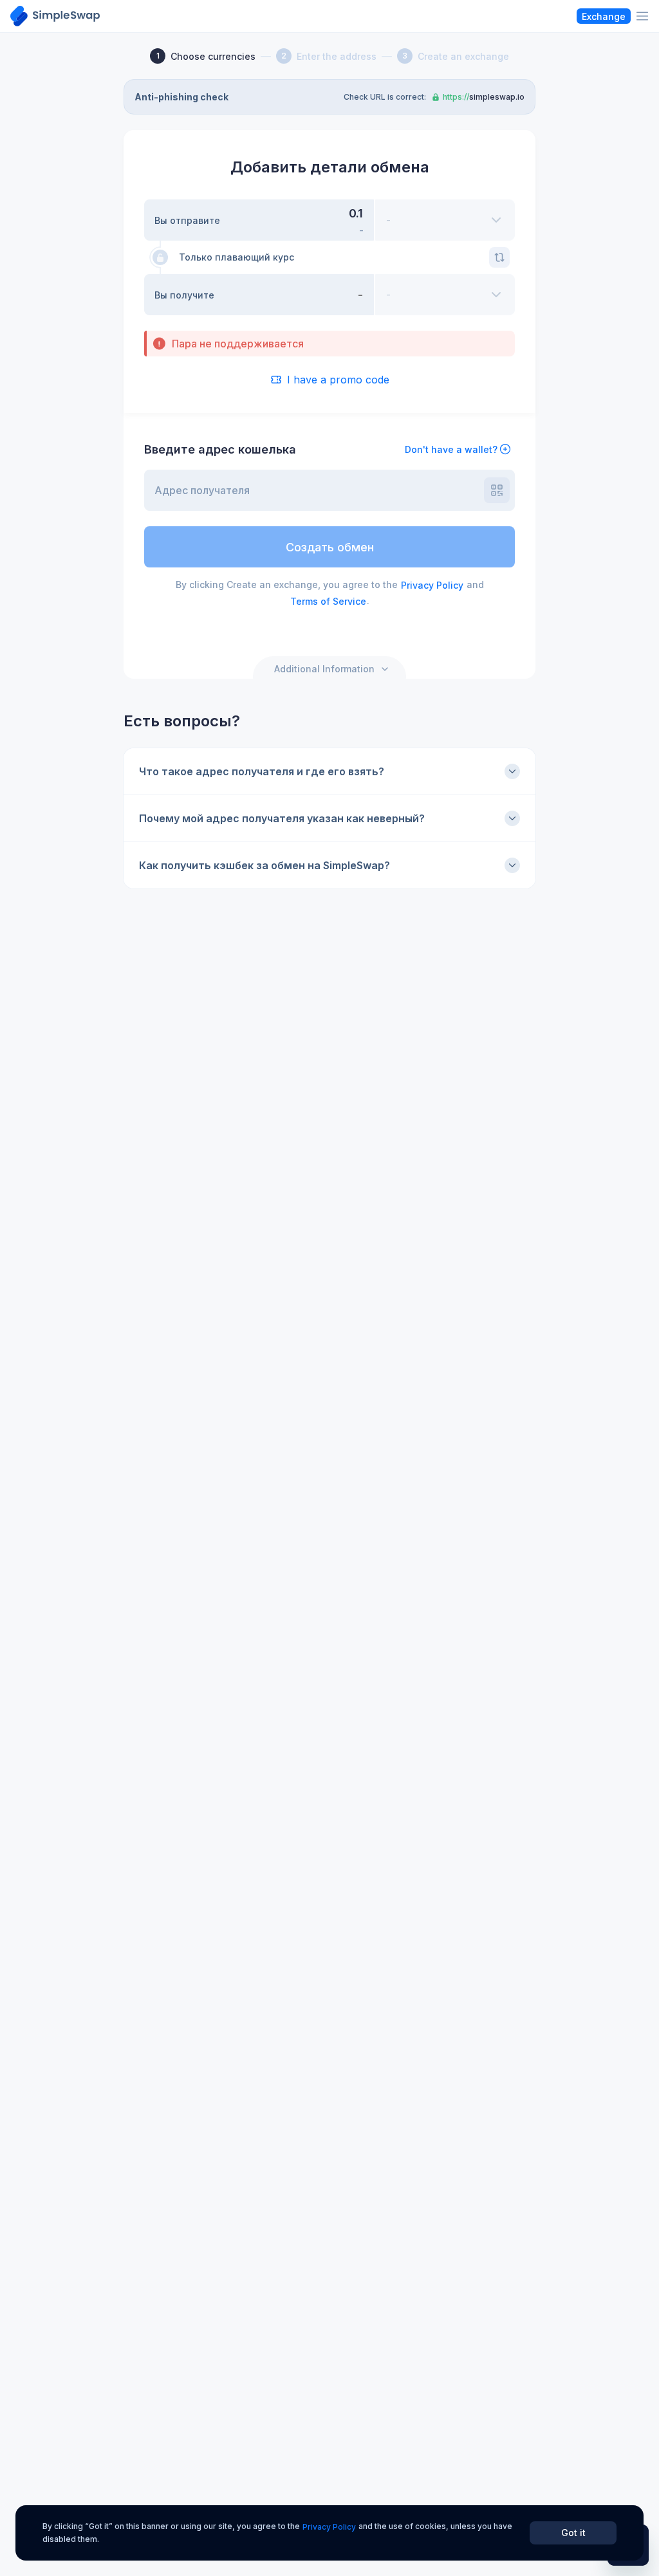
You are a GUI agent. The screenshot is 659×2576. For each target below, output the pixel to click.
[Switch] (499, 257)
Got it (573, 2533)
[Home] (55, 16)
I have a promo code (338, 380)
